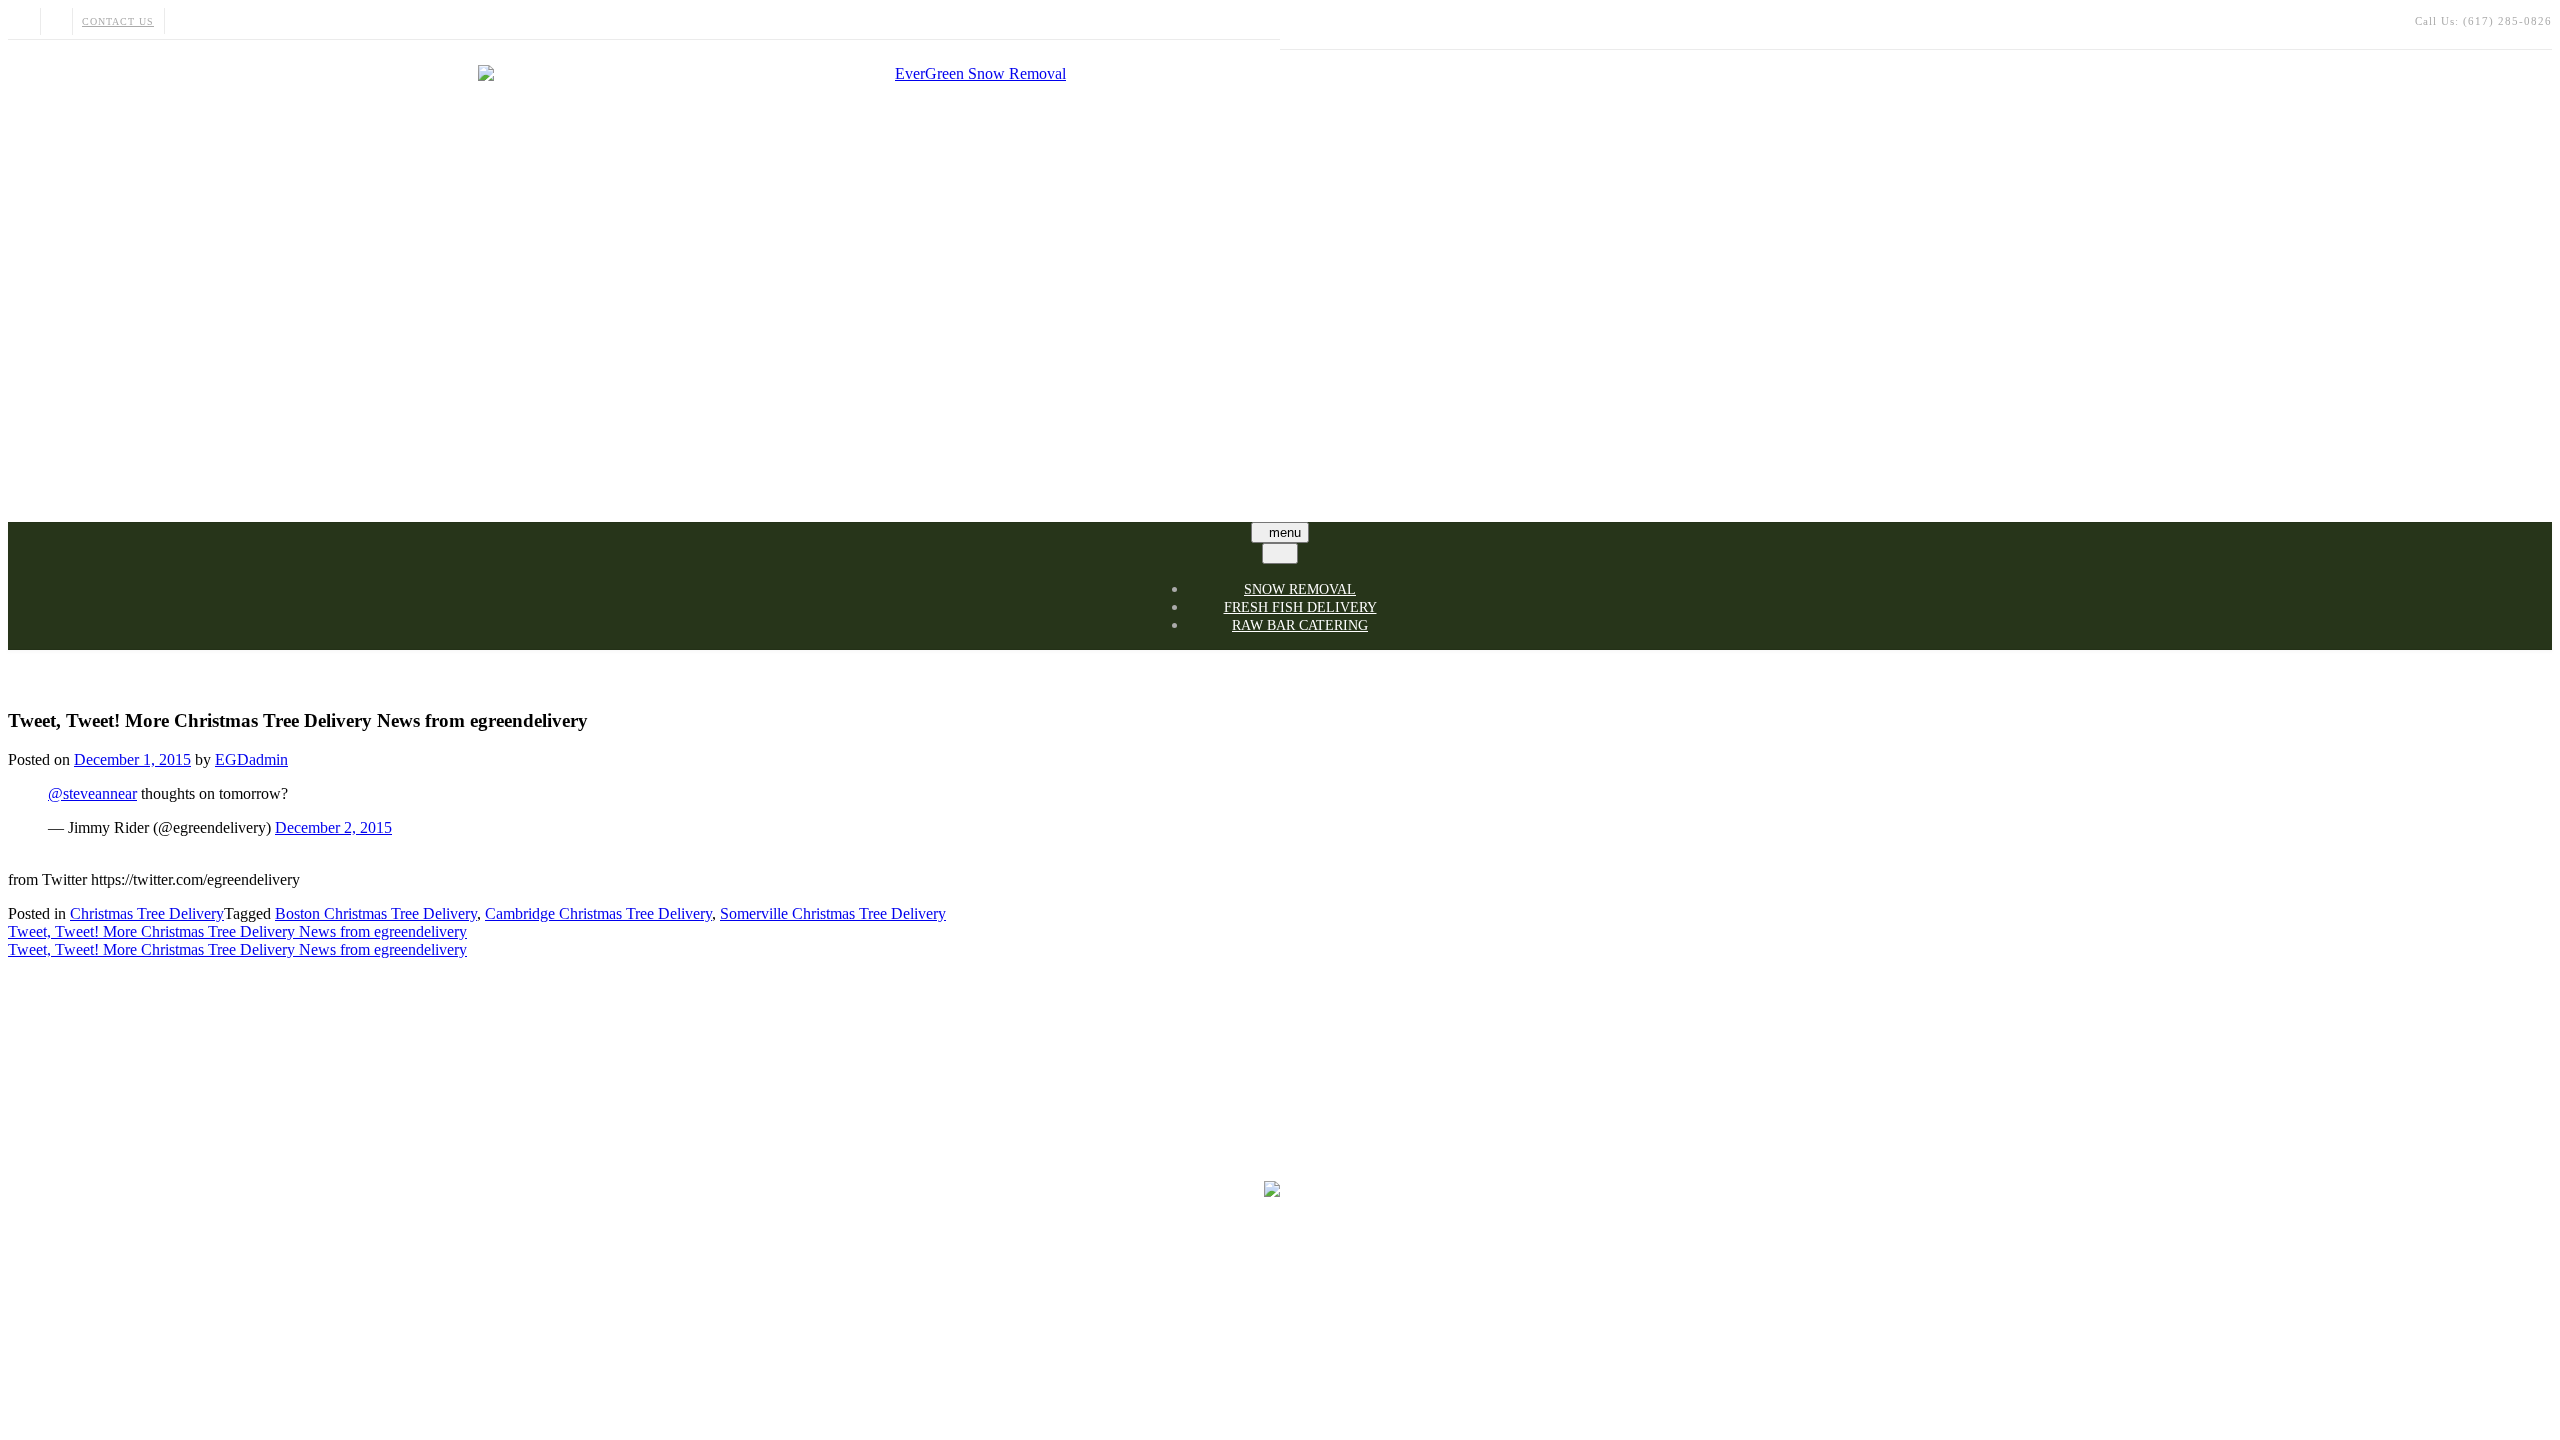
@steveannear (92, 793)
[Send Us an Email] (24, 21)
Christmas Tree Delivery (147, 913)
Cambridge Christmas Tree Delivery (598, 913)
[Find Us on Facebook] (56, 21)
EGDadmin (251, 759)
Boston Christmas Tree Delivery (376, 913)
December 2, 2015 (333, 827)
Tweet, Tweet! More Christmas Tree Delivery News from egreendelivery (237, 931)
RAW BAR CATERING (1300, 625)
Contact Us (118, 21)
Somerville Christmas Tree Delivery (833, 913)
